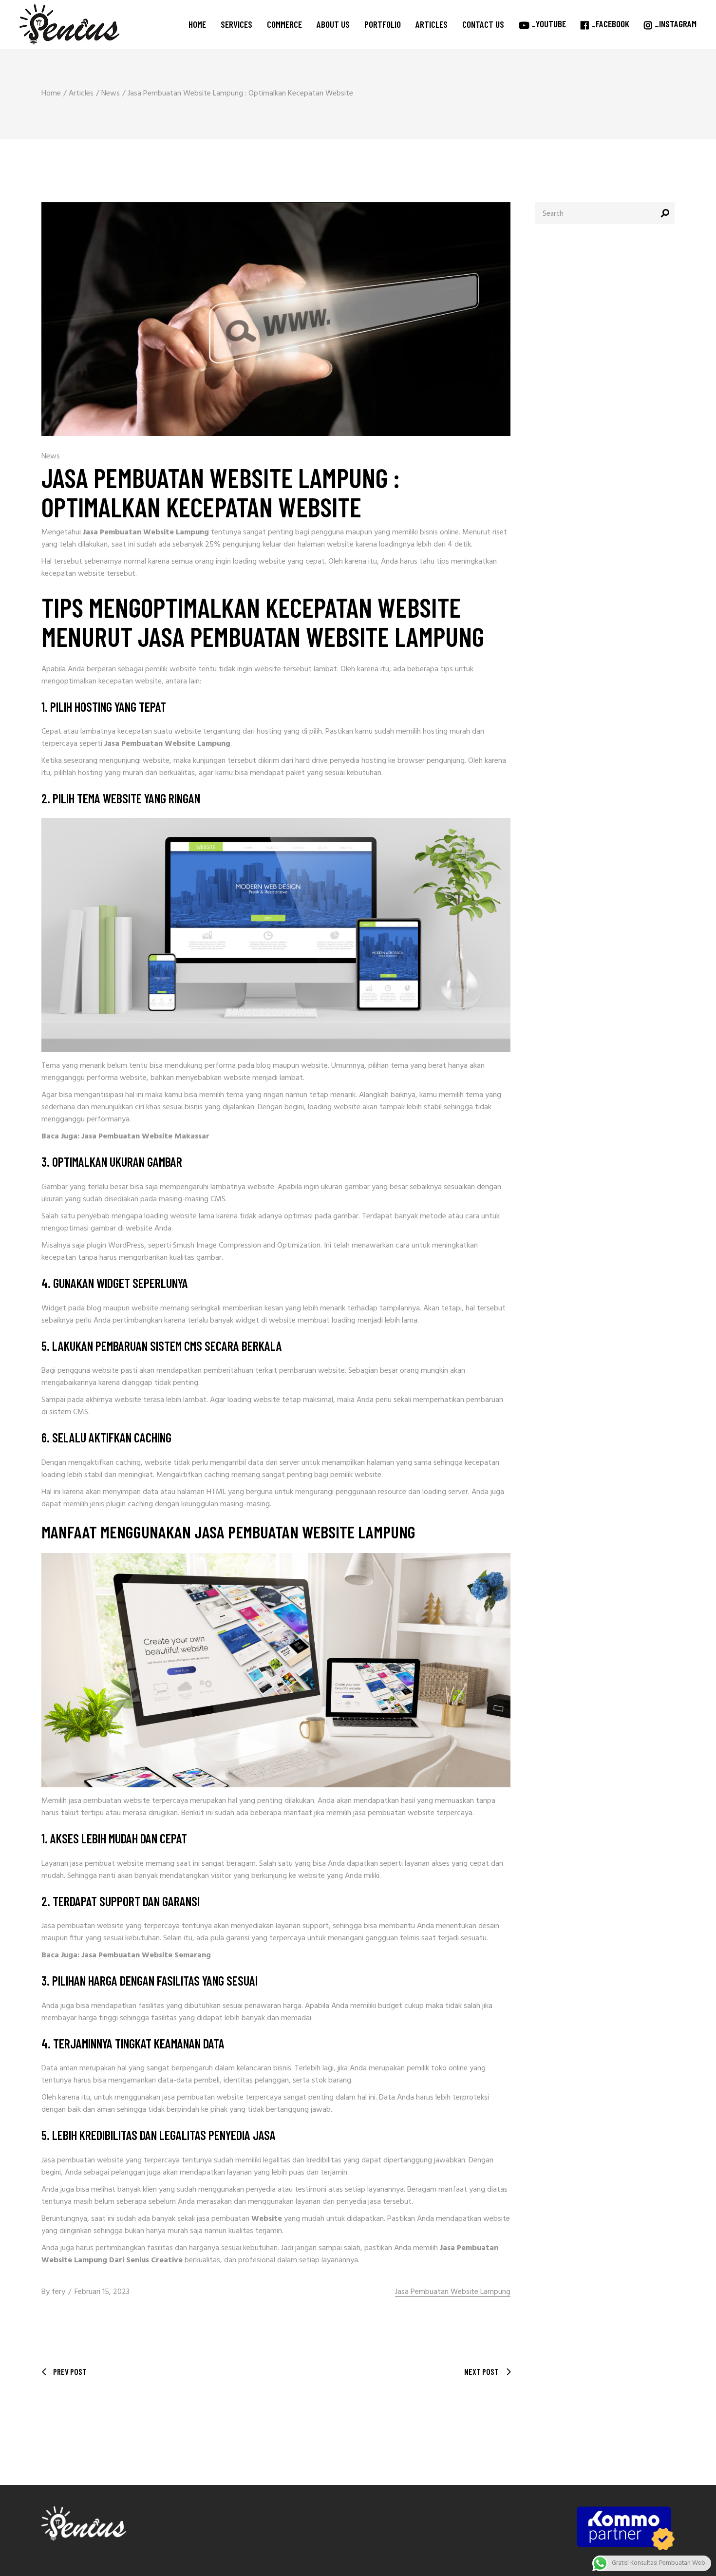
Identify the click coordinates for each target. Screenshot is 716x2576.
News (111, 94)
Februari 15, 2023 (102, 2292)
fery (58, 2292)
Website (267, 2219)
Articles (81, 94)
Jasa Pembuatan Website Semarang (146, 1955)
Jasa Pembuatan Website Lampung (453, 2292)
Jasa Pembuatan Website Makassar (145, 1136)
